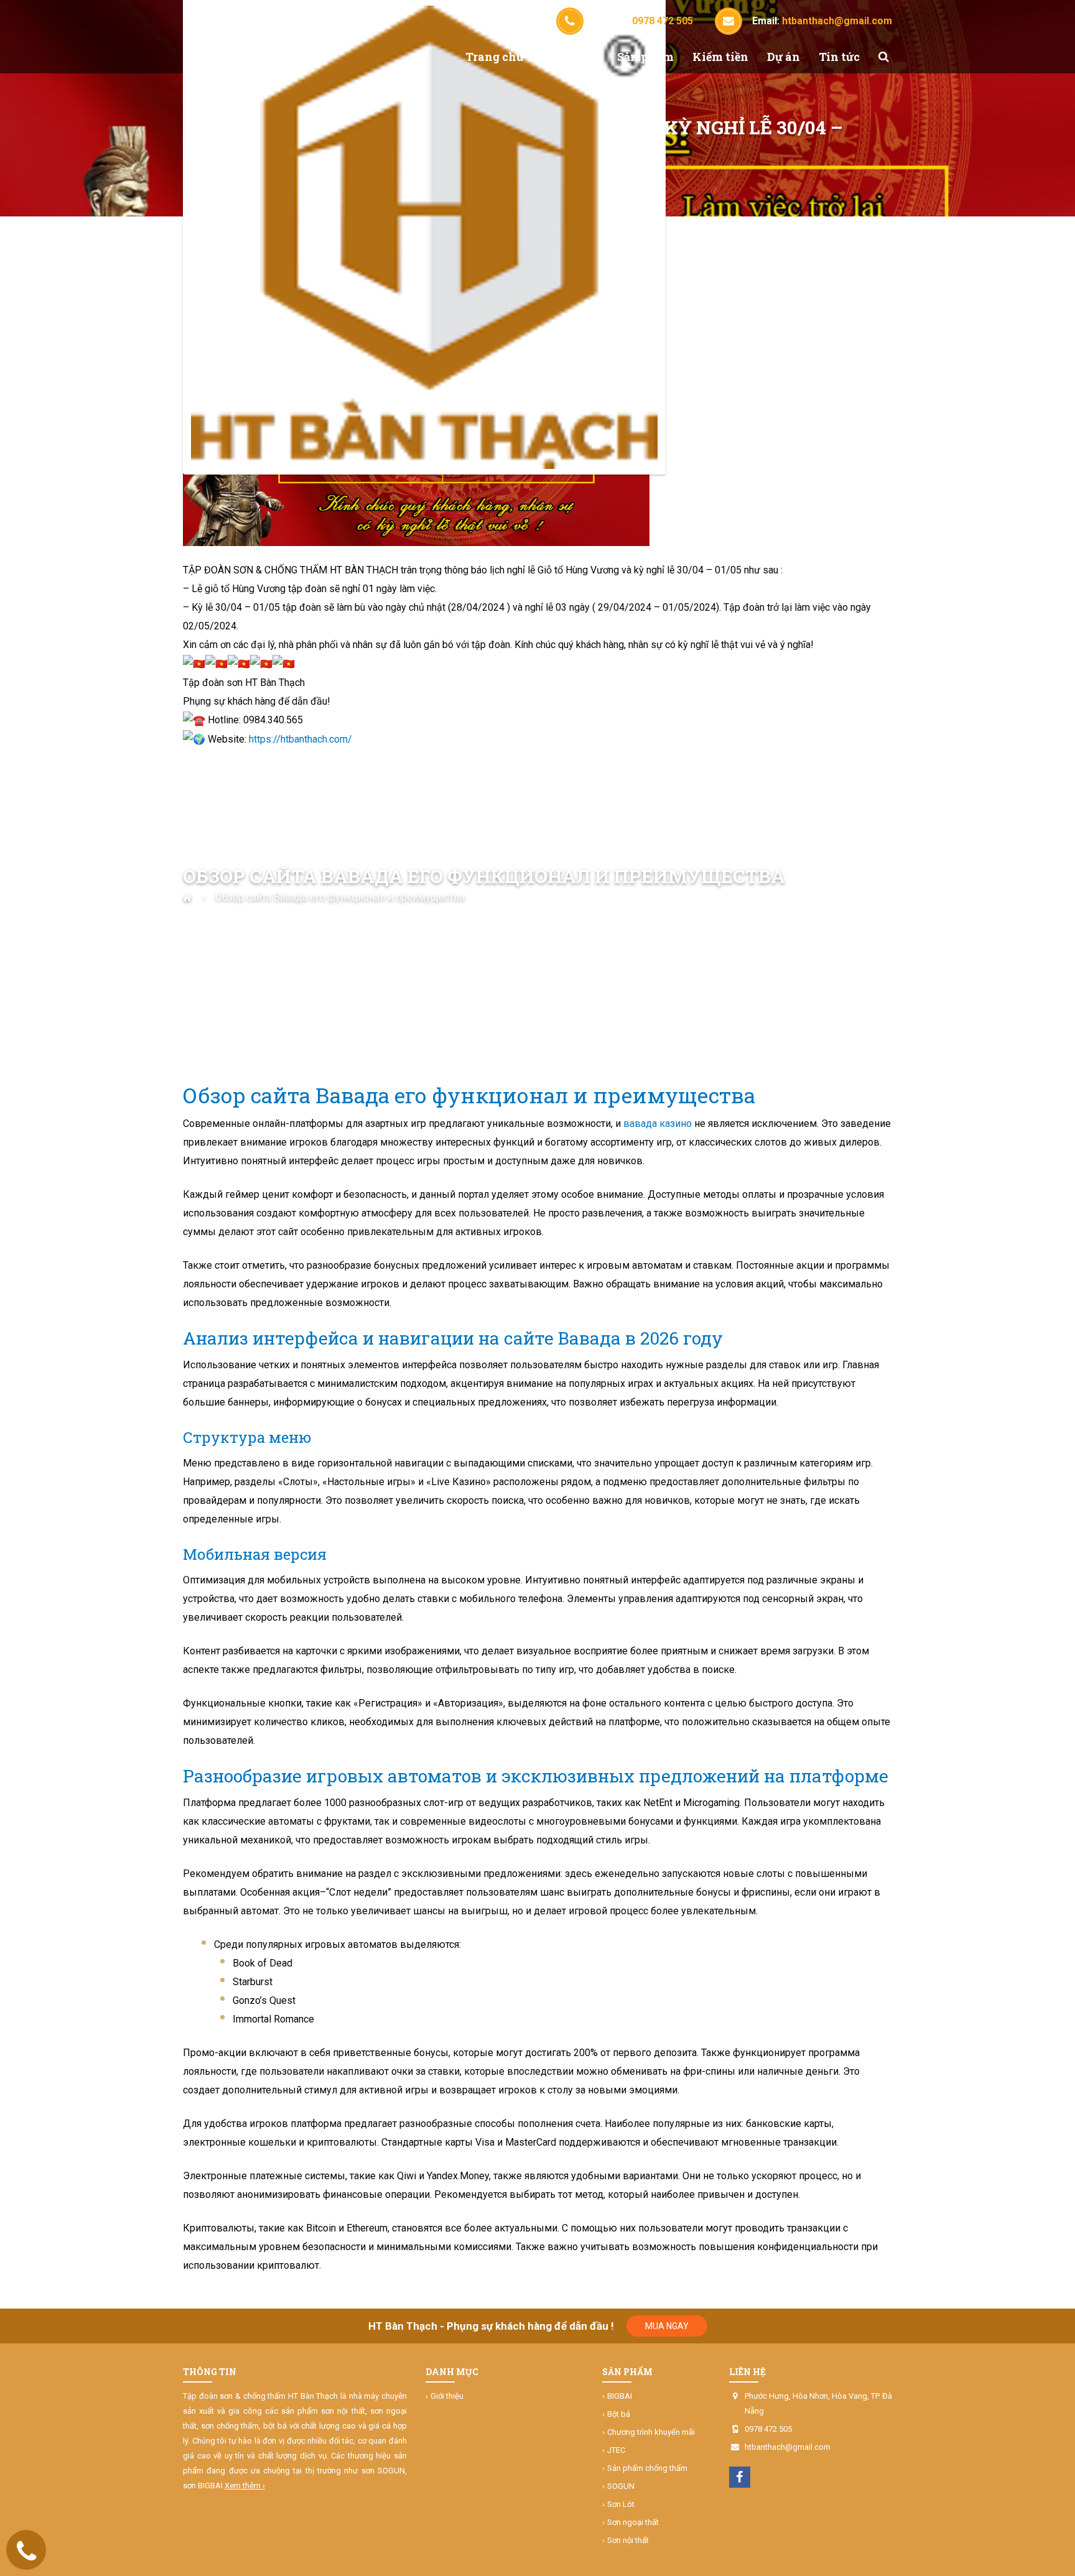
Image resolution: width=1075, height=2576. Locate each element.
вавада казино (658, 1124)
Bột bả (619, 2414)
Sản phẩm (645, 57)
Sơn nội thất (628, 2540)
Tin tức (839, 57)
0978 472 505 (768, 2429)
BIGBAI (620, 2396)
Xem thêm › (245, 2486)
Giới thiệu (570, 57)
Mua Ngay (667, 2326)
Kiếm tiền (720, 57)
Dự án (784, 57)
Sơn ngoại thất (633, 2522)
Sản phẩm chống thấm (647, 2468)
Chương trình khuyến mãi (651, 2432)
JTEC (616, 2450)
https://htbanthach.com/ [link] (300, 739)
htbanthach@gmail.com (788, 2447)
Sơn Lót (621, 2504)
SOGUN (621, 2486)
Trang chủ (494, 57)
